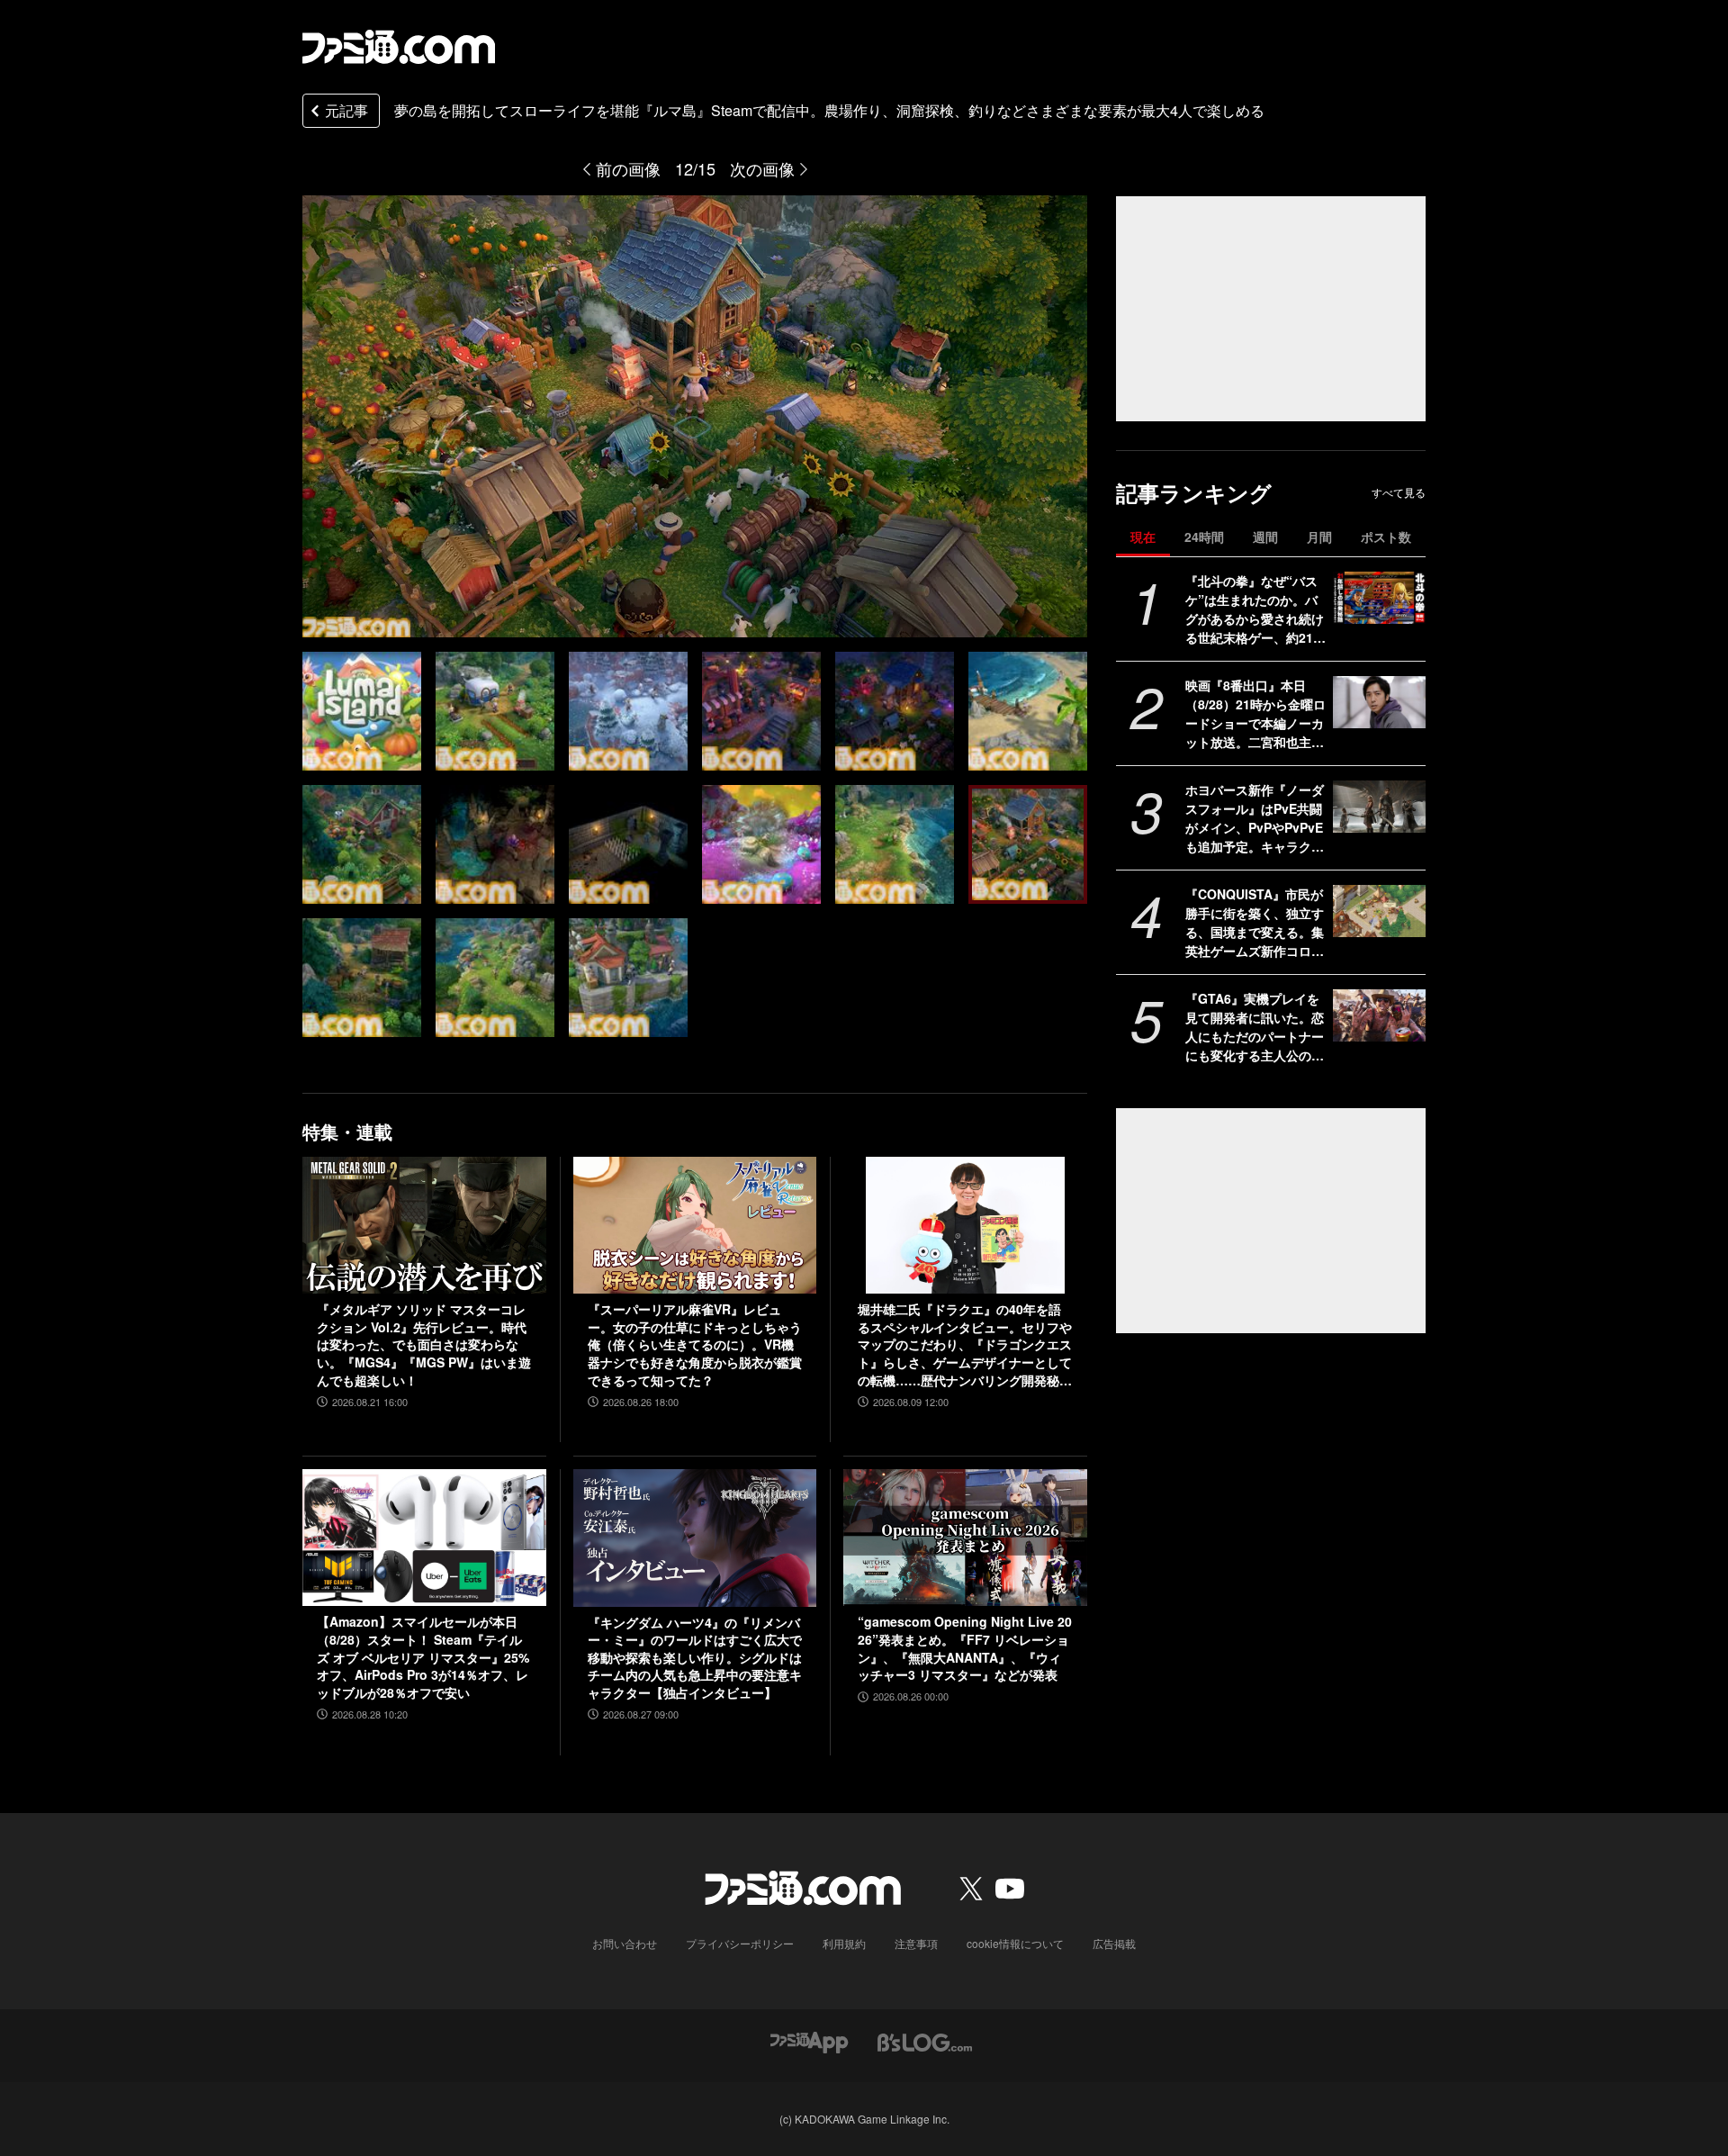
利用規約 (844, 1943)
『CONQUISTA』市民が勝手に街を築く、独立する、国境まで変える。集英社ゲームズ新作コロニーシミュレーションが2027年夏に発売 (1255, 923)
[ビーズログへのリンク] (925, 2041)
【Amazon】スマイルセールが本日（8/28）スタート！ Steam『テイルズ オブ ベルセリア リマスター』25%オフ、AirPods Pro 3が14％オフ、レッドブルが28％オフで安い (423, 1657)
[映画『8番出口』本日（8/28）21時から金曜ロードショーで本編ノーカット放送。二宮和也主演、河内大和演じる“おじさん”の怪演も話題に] (1379, 702)
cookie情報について (1015, 1943)
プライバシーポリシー (740, 1943)
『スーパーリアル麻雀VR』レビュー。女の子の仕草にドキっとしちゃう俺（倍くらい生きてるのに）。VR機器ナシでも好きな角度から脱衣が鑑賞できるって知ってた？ (695, 1344)
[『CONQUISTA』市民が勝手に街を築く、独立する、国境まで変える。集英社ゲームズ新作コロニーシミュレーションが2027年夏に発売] (1379, 911)
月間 (1319, 537)
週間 (1265, 537)
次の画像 (762, 168)
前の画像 (628, 168)
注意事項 (916, 1943)
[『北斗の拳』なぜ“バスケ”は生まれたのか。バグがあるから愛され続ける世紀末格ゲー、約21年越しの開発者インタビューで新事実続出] (1379, 598)
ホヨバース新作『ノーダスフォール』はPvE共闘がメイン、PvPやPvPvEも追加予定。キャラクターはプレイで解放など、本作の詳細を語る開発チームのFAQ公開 (1255, 818)
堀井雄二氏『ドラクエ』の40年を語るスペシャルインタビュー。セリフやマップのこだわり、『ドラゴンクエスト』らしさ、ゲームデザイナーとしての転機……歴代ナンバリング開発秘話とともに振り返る (965, 1345)
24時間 (1204, 537)
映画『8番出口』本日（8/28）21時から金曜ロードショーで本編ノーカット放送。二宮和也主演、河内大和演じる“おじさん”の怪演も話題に (1255, 714)
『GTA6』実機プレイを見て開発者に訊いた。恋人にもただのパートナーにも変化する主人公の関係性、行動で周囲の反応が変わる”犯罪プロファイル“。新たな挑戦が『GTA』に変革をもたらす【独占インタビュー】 (1255, 1027)
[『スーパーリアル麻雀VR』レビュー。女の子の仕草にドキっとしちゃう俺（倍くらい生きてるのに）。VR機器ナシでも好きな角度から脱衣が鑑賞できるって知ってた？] (695, 1225)
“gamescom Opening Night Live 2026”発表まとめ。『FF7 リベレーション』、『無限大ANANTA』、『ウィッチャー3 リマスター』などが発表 (965, 1648)
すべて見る (1399, 492)
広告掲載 (1114, 1943)
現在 (1143, 537)
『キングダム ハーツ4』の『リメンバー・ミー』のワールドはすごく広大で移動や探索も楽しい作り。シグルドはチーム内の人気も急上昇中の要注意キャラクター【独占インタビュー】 (695, 1658)
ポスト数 (1386, 537)
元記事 (346, 110)
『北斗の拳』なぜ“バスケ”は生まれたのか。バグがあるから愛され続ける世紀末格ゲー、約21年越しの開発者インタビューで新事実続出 (1255, 609)
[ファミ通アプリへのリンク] (809, 2041)
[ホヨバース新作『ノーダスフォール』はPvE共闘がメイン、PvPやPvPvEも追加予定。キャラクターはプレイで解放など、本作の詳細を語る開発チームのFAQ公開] (1379, 807)
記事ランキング (1194, 493)
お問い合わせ (625, 1943)
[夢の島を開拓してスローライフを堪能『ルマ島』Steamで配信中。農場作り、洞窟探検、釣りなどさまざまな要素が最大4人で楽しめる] (362, 711)
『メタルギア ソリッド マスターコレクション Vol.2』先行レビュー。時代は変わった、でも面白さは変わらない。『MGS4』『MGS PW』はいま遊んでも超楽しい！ (424, 1344)
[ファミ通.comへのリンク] (399, 47)
